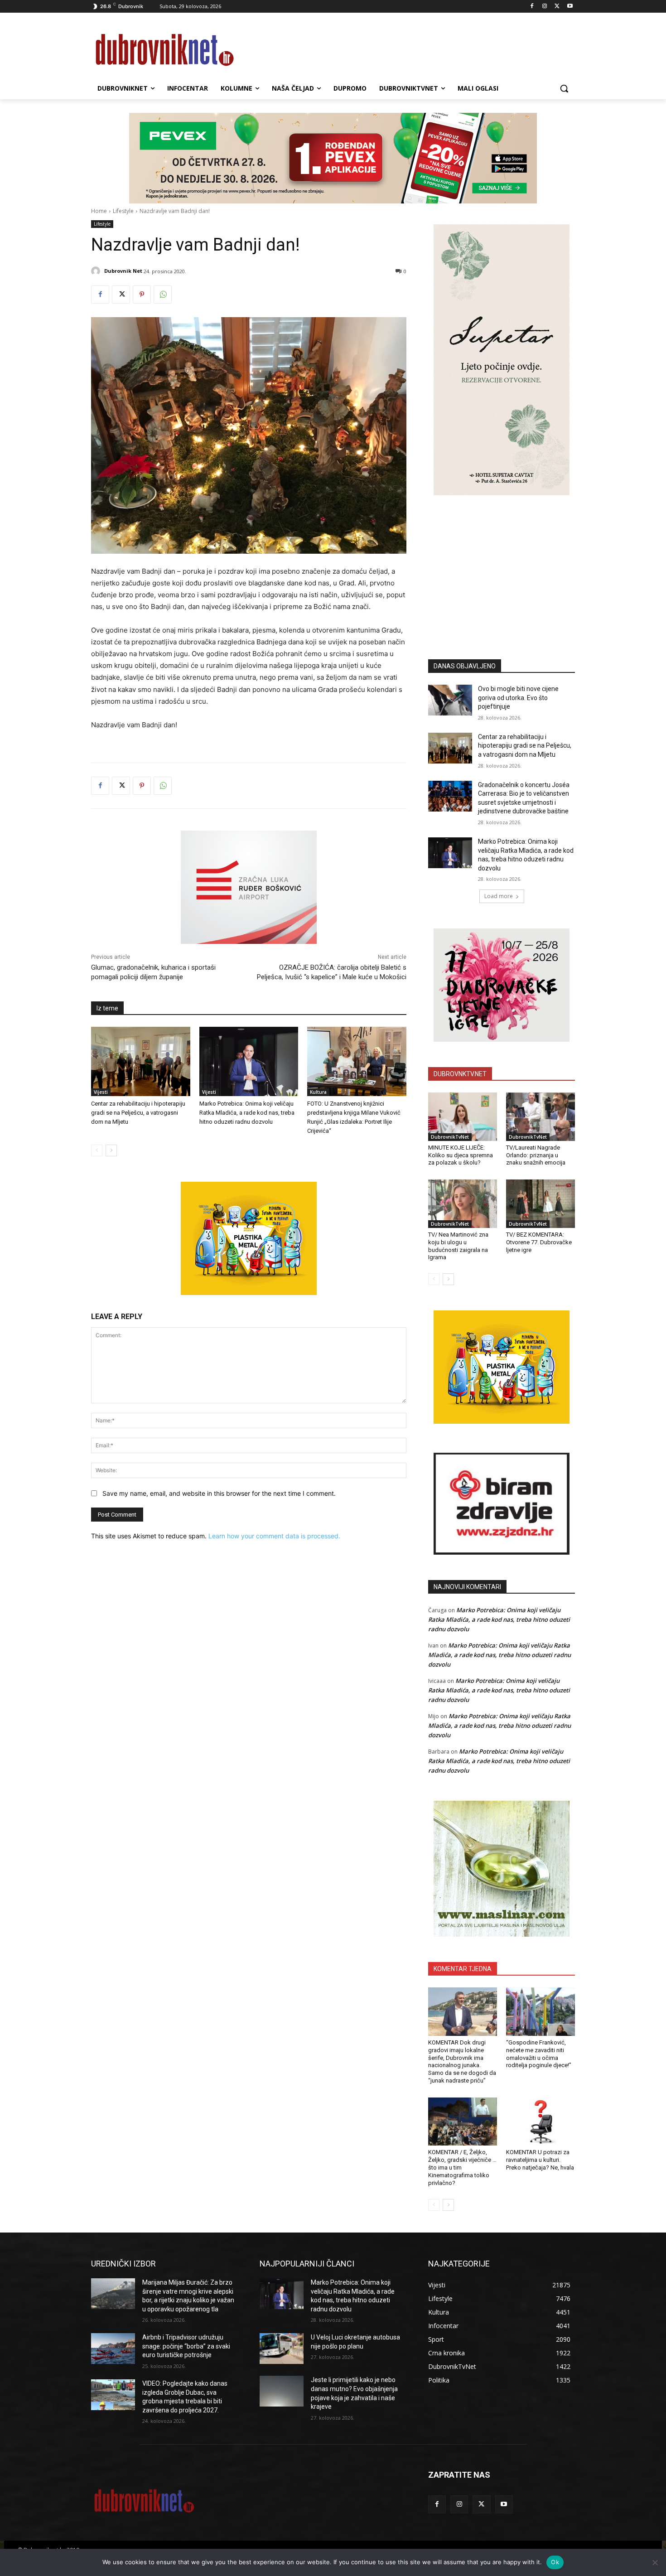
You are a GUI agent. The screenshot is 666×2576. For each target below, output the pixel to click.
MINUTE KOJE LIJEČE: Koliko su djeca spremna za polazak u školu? (461, 1155)
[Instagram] (545, 7)
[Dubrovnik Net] (97, 271)
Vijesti (101, 1092)
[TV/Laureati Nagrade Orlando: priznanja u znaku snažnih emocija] (541, 1116)
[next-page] (111, 1150)
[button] (564, 88)
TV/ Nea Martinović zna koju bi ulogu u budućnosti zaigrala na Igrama (458, 1246)
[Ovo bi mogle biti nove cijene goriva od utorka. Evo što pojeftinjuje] (450, 700)
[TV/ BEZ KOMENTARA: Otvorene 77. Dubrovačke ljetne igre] (541, 1203)
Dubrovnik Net (123, 271)
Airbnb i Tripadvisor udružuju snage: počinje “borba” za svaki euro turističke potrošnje (186, 2346)
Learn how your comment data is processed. (274, 1536)
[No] (655, 2562)
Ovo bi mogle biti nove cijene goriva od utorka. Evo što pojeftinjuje (518, 698)
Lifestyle (123, 211)
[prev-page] (97, 1150)
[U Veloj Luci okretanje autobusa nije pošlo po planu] (282, 2349)
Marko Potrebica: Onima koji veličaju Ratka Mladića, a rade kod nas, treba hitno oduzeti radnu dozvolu (247, 1113)
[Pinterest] (142, 295)
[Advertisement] (502, 564)
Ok (555, 2562)
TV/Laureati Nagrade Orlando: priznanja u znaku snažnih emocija (536, 1155)
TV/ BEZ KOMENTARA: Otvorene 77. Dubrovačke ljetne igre (539, 1242)
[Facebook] (532, 7)
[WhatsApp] (163, 295)
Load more (499, 896)
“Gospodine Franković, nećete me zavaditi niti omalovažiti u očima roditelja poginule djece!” (539, 2054)
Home (99, 211)
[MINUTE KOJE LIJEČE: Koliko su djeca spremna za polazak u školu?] (463, 1116)
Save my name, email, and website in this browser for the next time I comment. (219, 1493)
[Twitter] (557, 7)
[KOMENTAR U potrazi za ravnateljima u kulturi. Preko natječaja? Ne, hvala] (541, 2122)
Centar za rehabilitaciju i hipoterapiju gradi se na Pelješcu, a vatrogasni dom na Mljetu (138, 1113)
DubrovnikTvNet (450, 1137)
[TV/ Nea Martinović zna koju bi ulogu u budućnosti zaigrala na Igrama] (463, 1203)
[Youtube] (570, 7)
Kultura (318, 1092)
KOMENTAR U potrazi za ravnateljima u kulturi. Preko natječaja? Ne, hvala (540, 2160)
